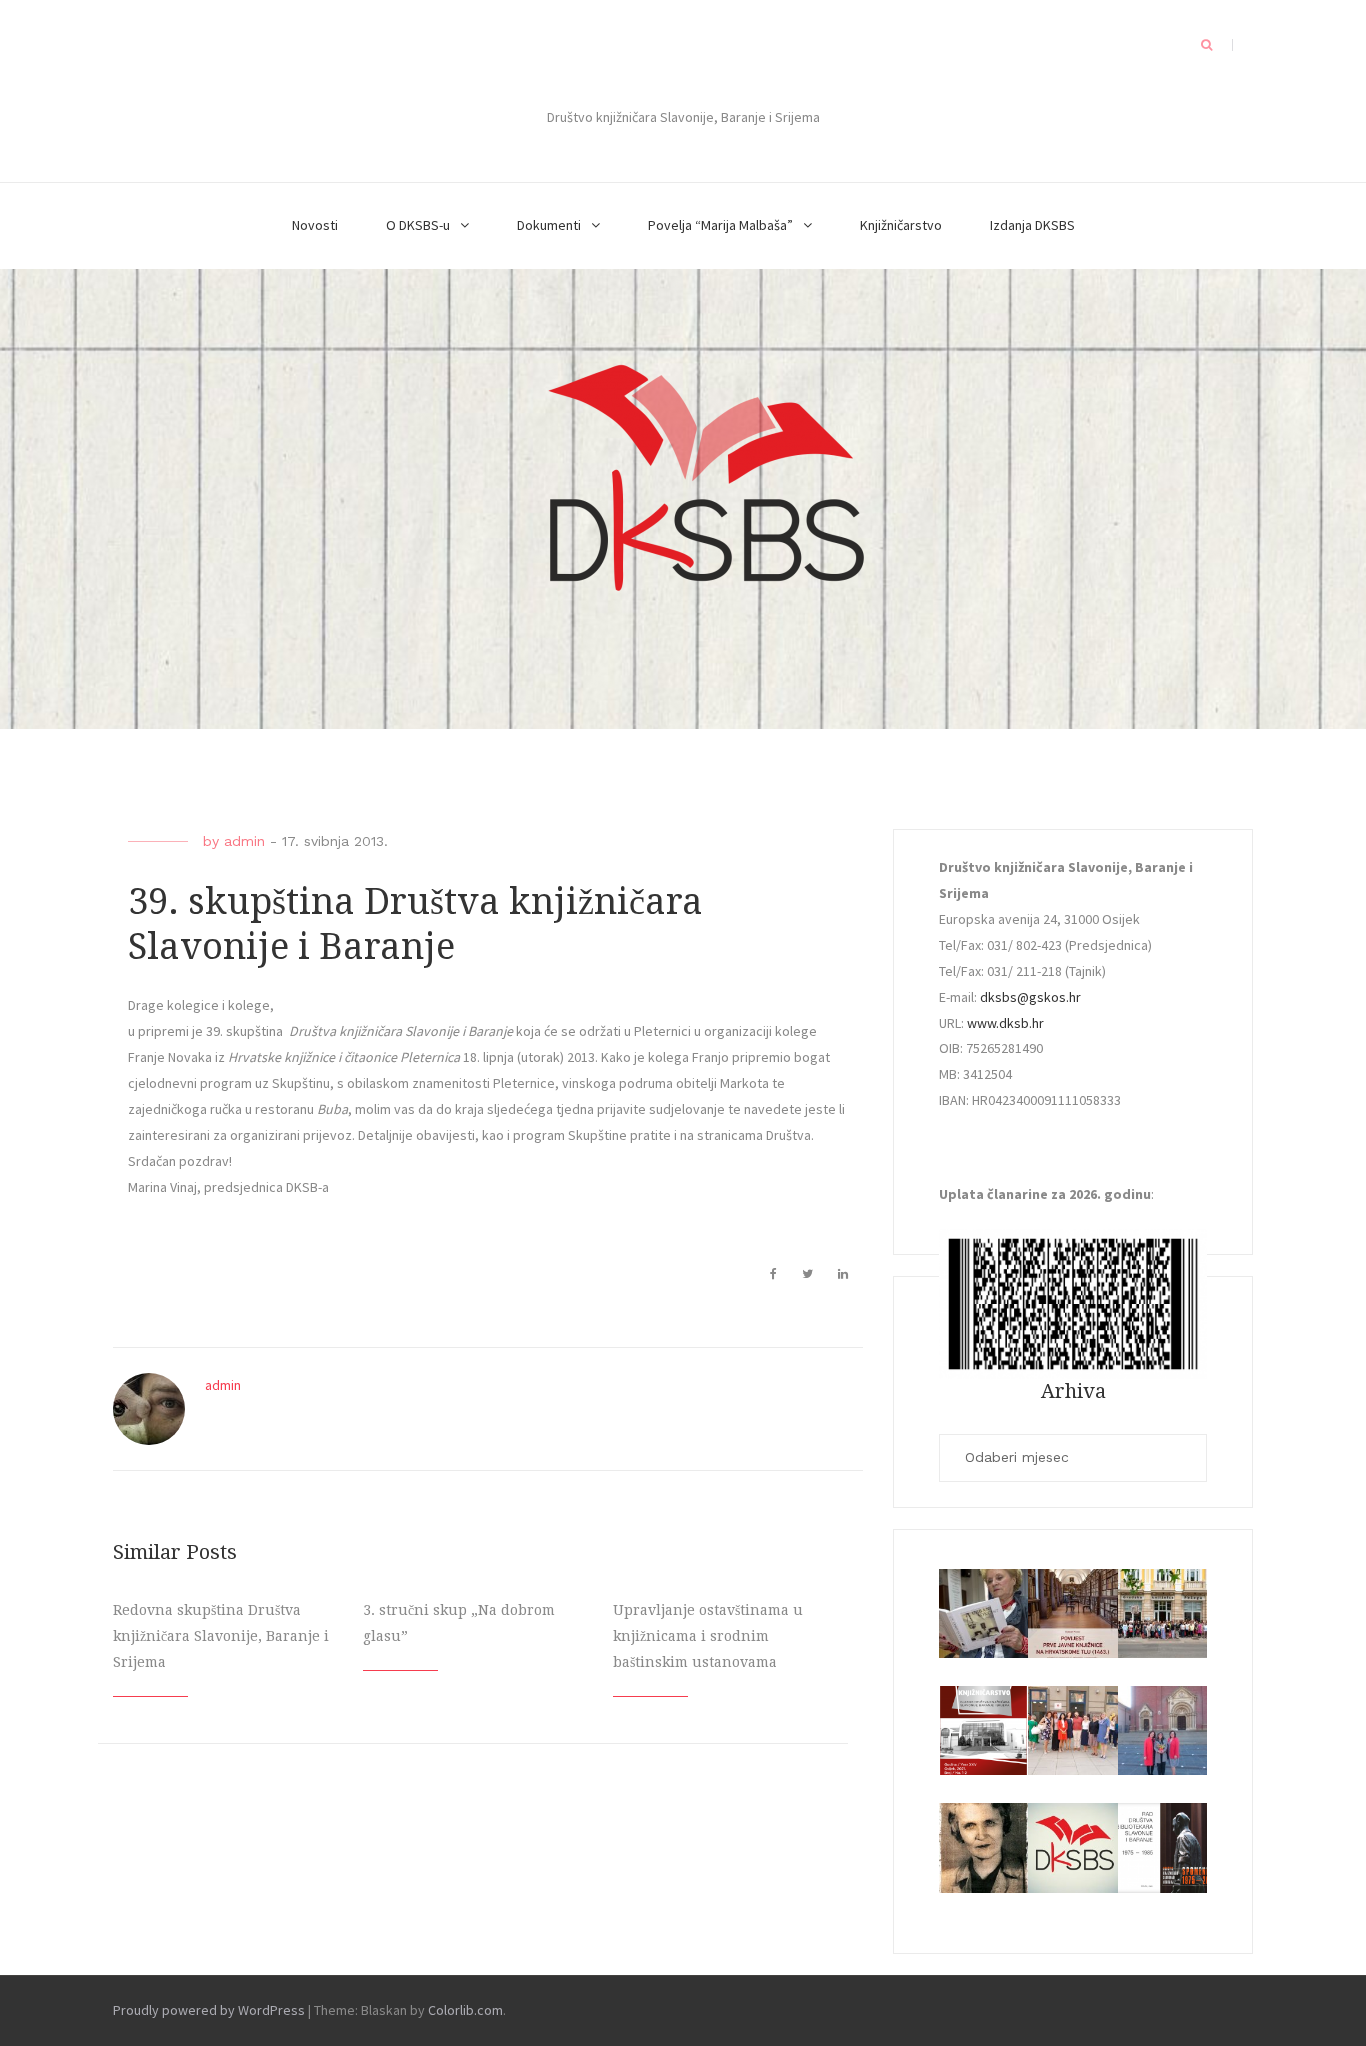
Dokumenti (549, 225)
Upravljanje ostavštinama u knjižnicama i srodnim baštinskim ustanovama (708, 1636)
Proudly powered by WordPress (209, 2010)
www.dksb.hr (1005, 1023)
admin (244, 841)
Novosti (315, 225)
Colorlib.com (465, 2010)
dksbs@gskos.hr (1030, 997)
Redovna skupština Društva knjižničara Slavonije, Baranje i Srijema (221, 1636)
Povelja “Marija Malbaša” (720, 225)
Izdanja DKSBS (1032, 225)
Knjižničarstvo (901, 225)
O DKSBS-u (418, 225)
